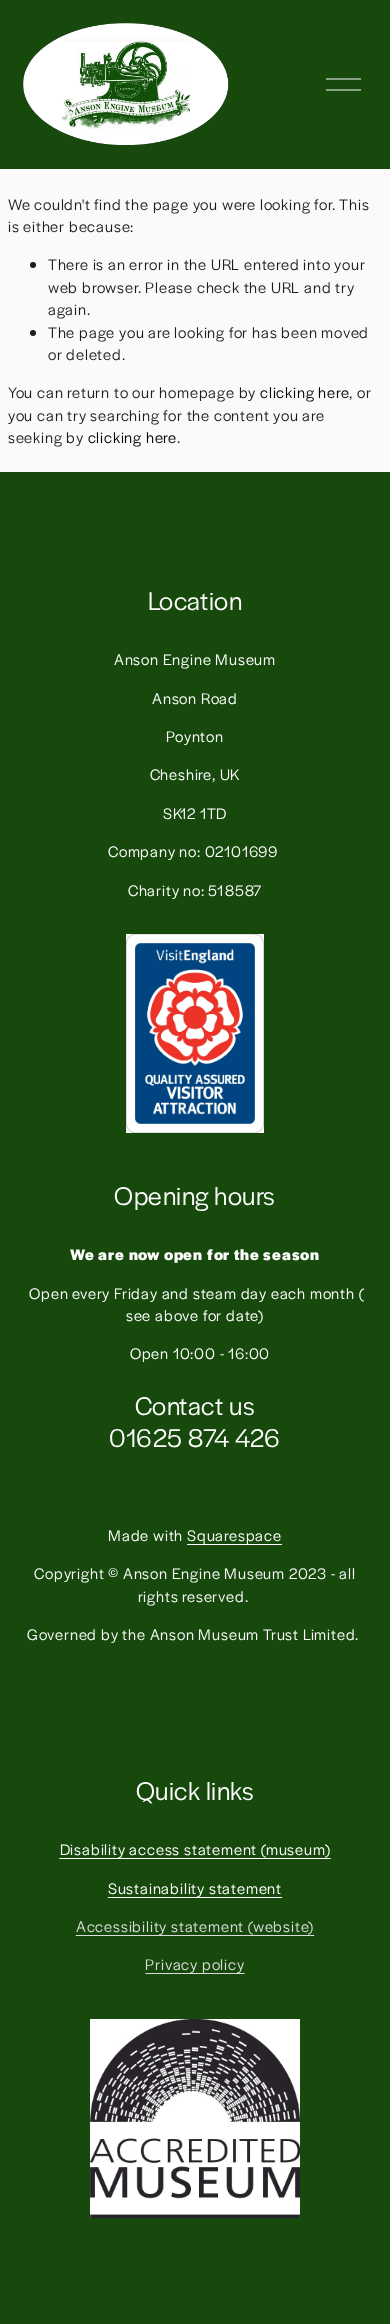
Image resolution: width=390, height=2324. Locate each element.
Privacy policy (194, 1963)
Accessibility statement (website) (195, 1925)
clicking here (304, 391)
